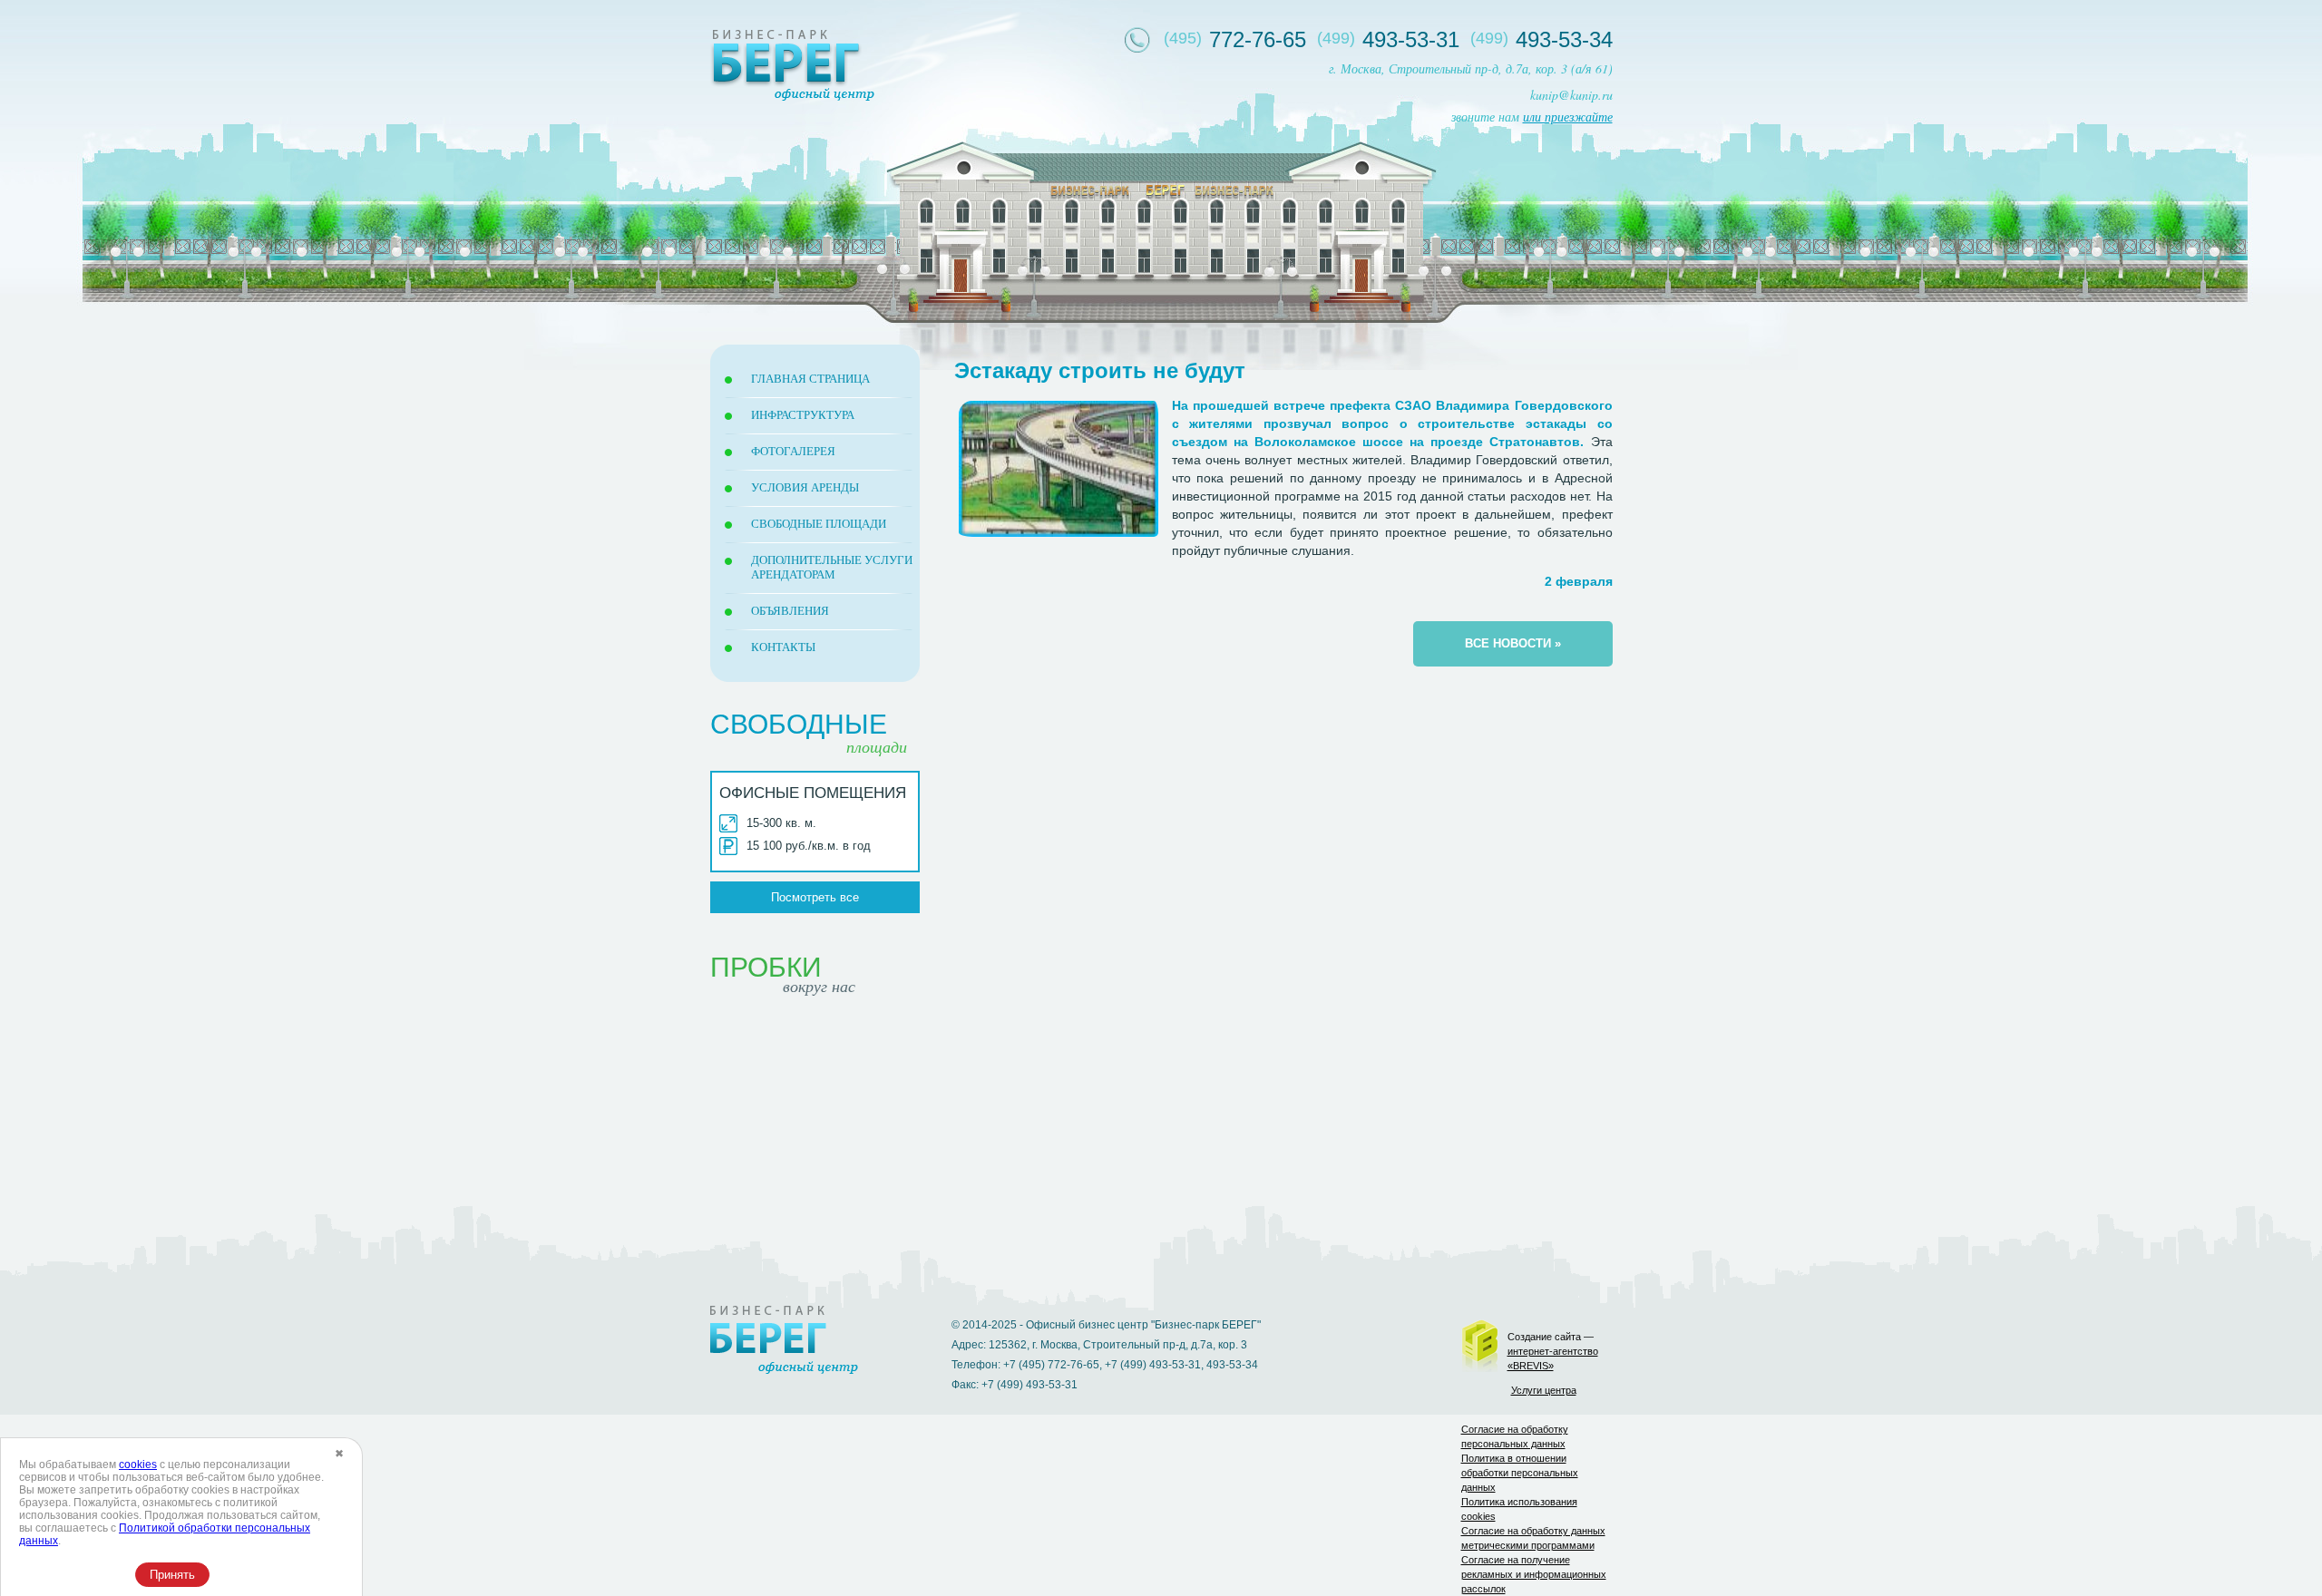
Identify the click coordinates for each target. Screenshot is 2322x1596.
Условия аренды (805, 487)
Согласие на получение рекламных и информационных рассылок (1534, 1574)
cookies (138, 1465)
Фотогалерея (793, 451)
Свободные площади (819, 524)
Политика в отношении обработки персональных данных (1520, 1473)
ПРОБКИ (783, 978)
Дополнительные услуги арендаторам (832, 567)
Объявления (790, 611)
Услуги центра (1544, 1390)
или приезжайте (1568, 117)
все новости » (1513, 643)
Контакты (783, 647)
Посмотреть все (815, 897)
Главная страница (810, 379)
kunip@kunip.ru (1571, 95)
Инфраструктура (803, 415)
